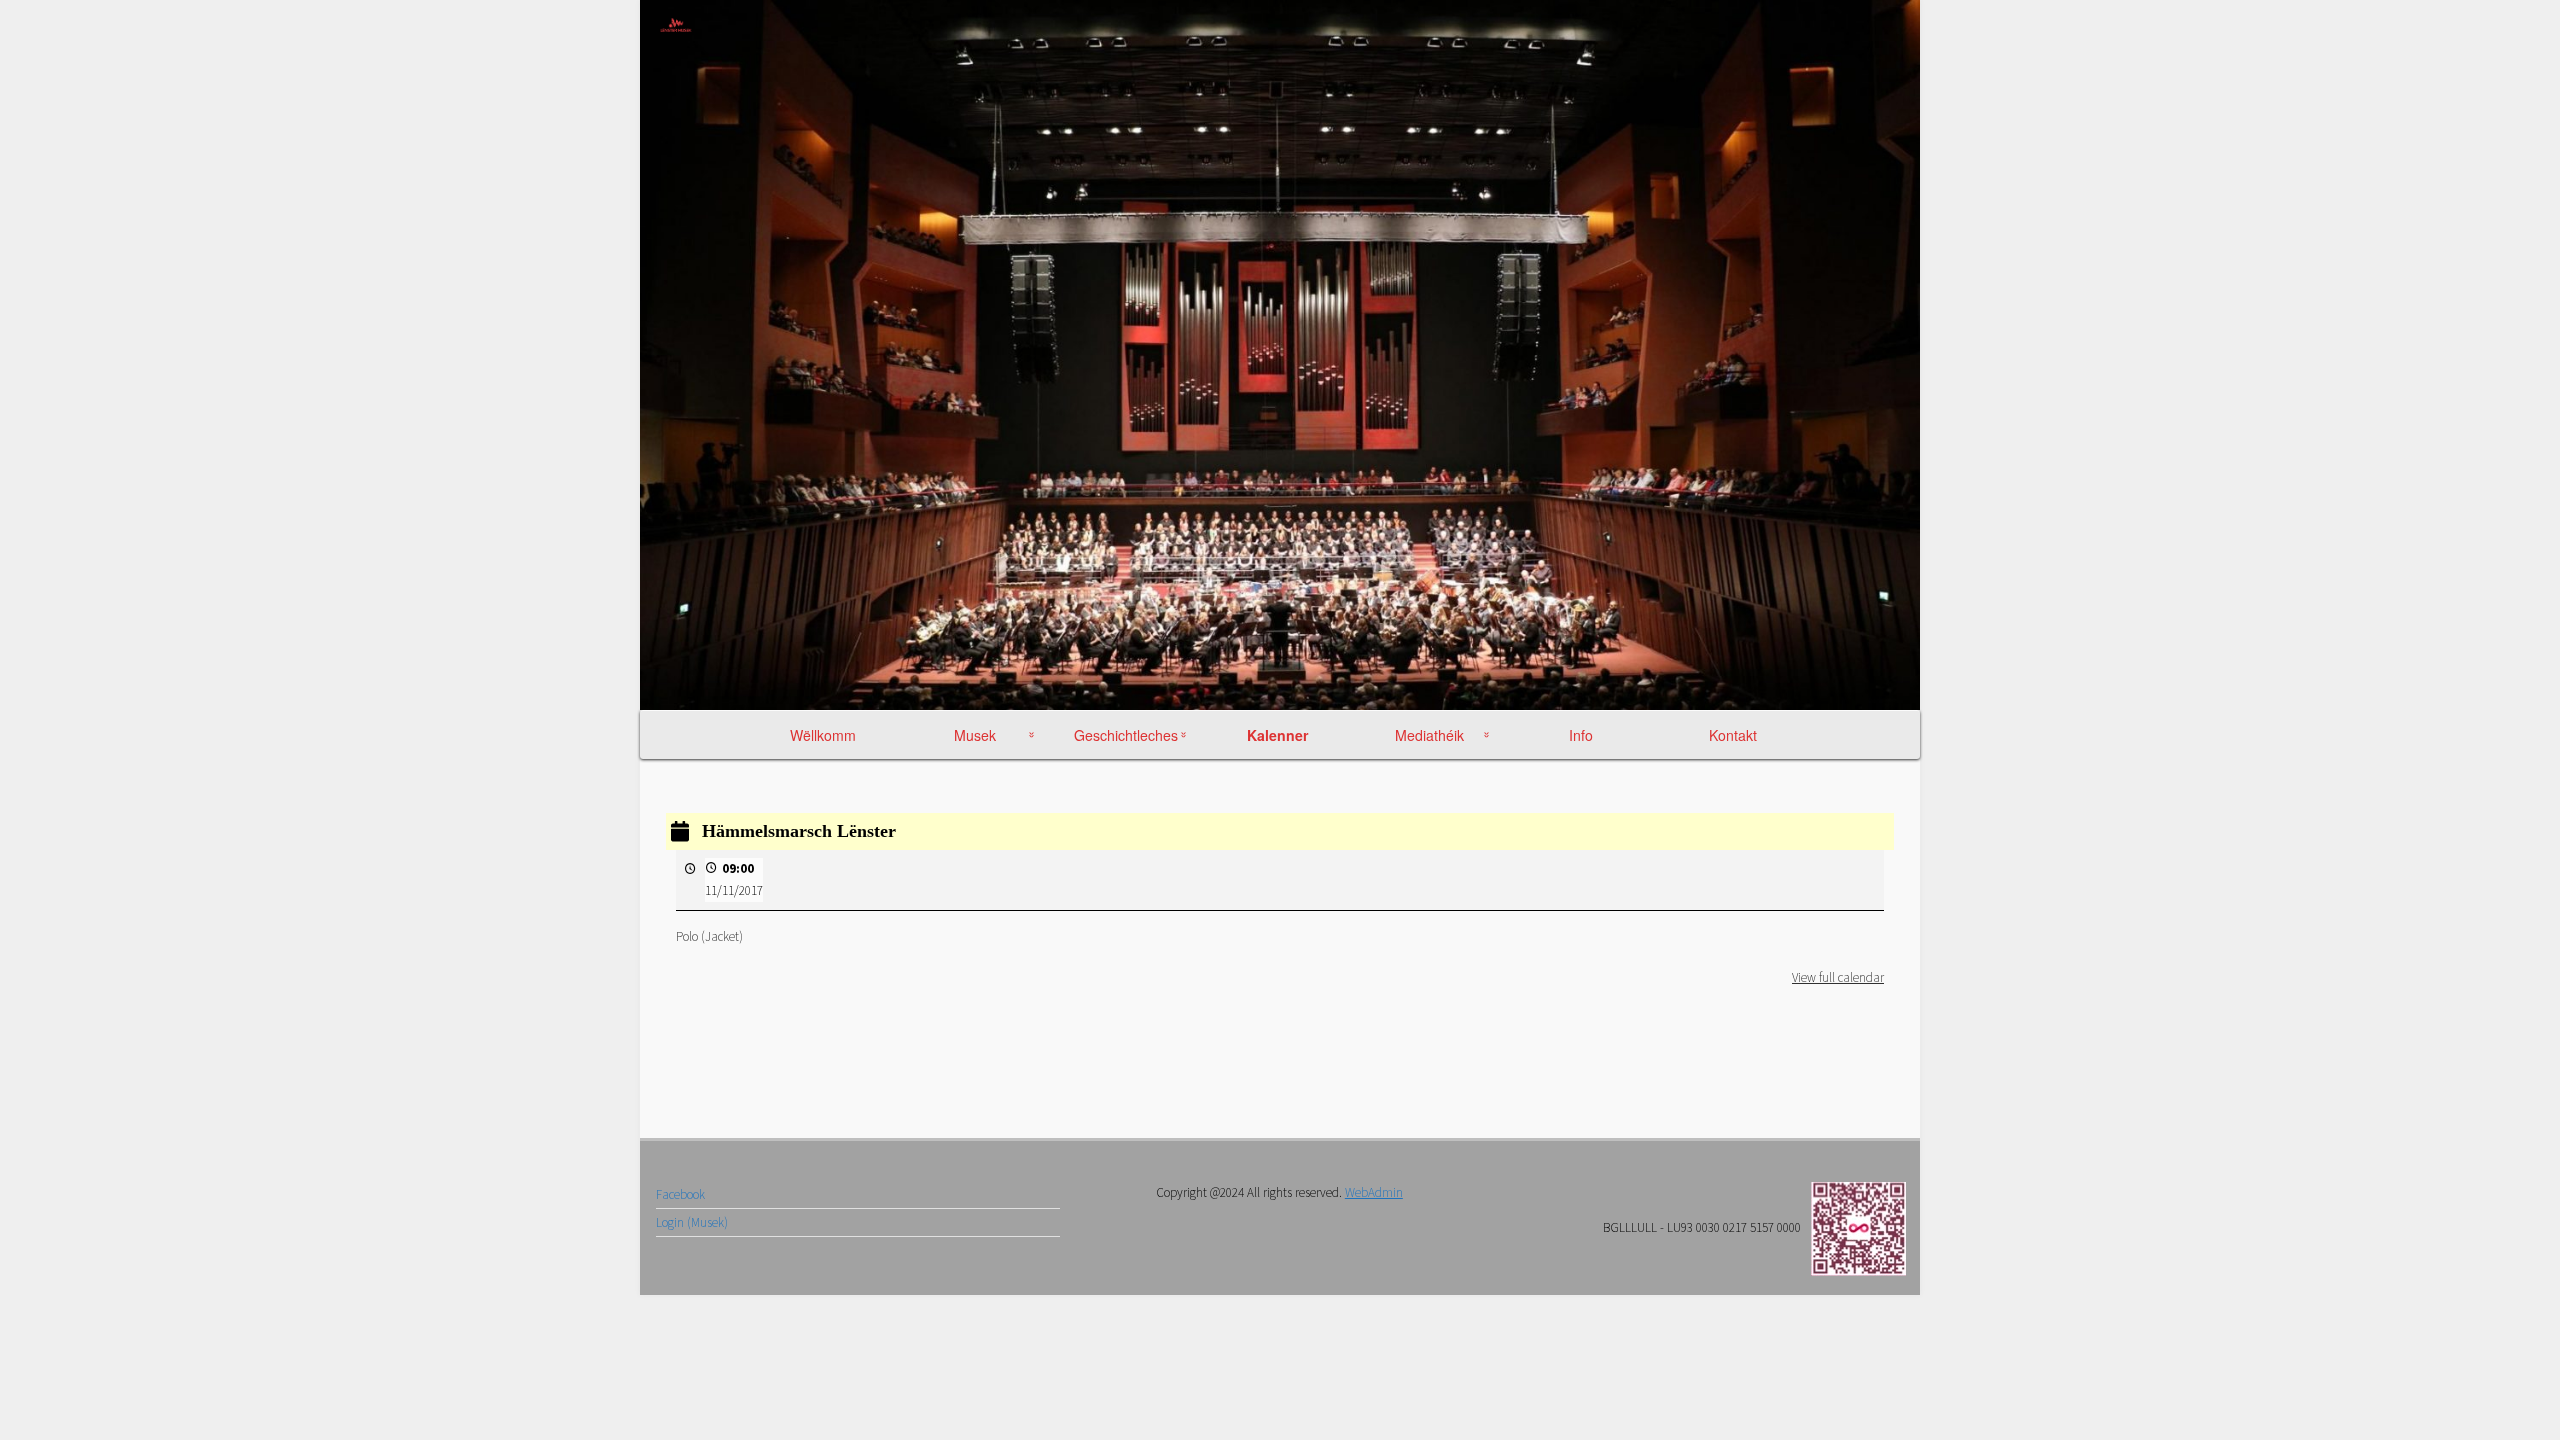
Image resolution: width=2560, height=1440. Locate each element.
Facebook (680, 1194)
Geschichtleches (1126, 735)
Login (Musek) (692, 1222)
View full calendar (1838, 977)
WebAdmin (1374, 1192)
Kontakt (1733, 735)
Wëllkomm (823, 735)
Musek (975, 735)
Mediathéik (1429, 735)
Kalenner (1278, 735)
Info (1581, 735)
